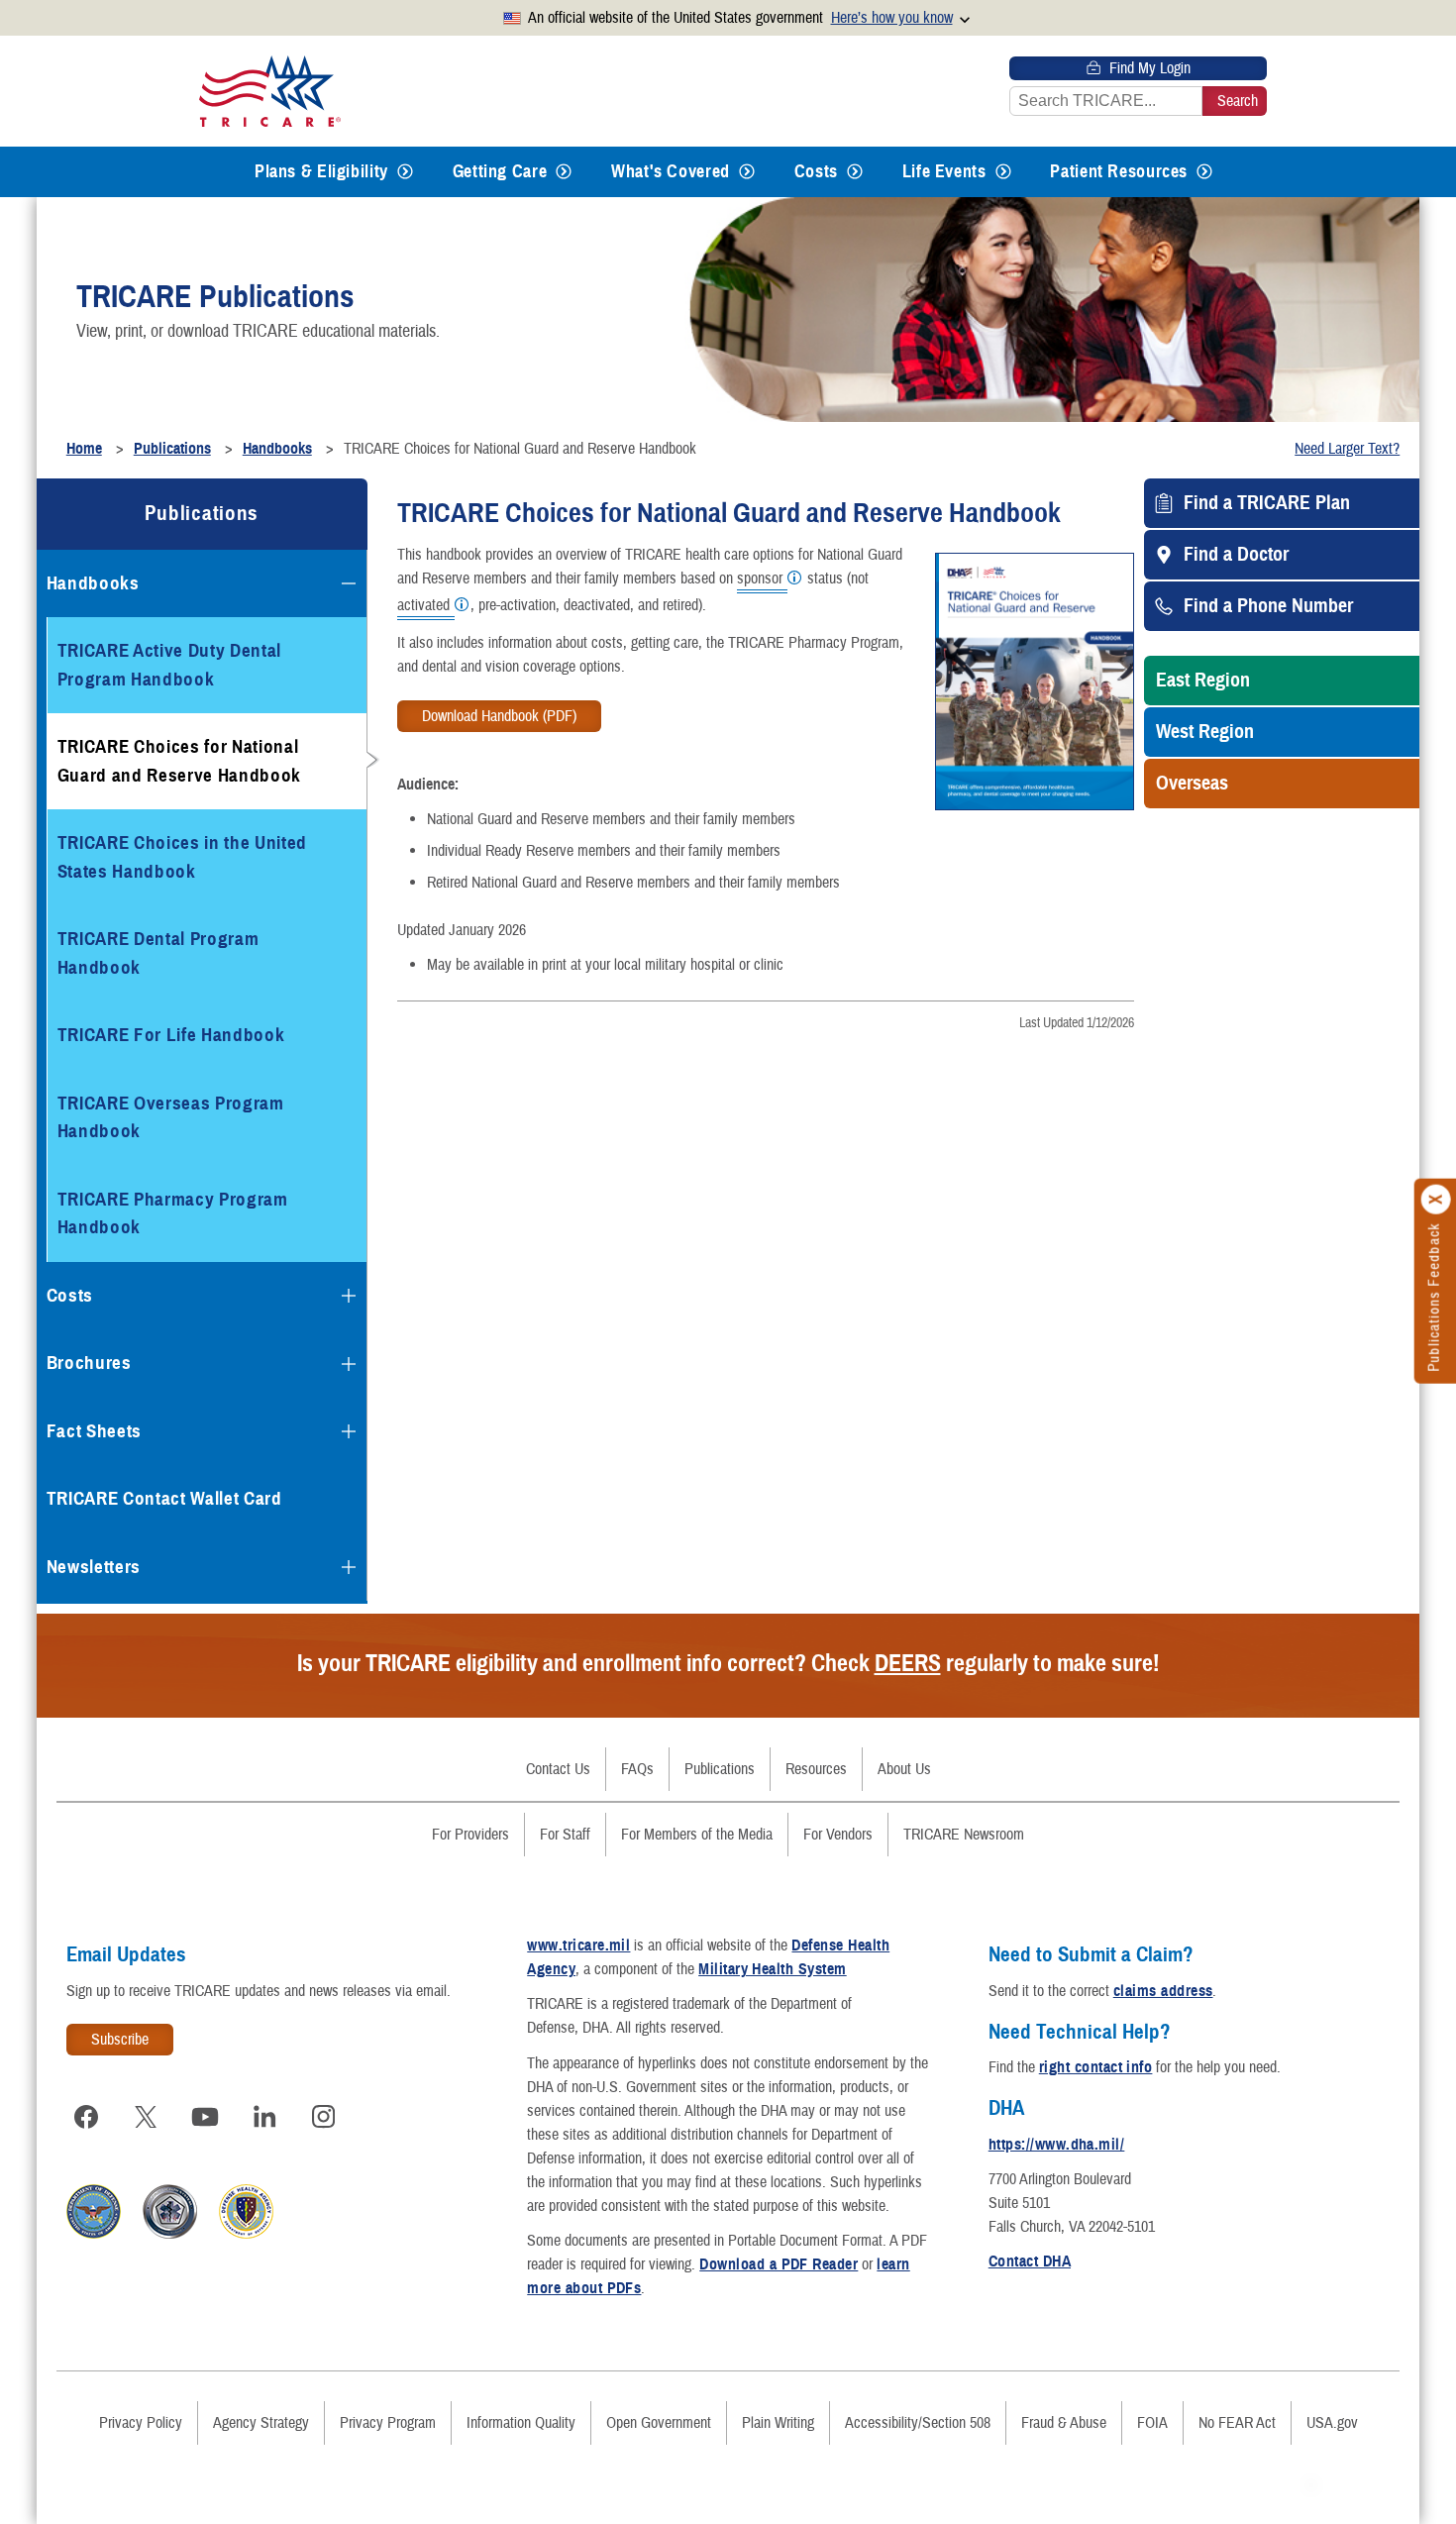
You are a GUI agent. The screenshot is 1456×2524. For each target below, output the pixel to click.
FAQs (637, 1769)
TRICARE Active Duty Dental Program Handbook (169, 665)
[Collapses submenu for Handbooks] (349, 583)
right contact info (1096, 2067)
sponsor (760, 579)
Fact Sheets (94, 1431)
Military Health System (773, 1969)
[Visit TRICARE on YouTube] (205, 2117)
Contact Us (558, 1769)
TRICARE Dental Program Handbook (158, 953)
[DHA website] (246, 2234)
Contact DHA (1030, 2261)
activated (423, 606)
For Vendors (838, 1835)
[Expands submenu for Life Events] (1003, 172)
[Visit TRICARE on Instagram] (324, 2117)
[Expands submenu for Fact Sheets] (349, 1431)
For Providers (470, 1835)
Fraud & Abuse (1064, 2423)
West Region (1205, 732)
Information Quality (521, 2423)
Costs (816, 171)
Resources (816, 1769)
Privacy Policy (141, 2423)
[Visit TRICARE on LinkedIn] (264, 2117)
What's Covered (671, 171)
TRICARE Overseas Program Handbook (171, 1117)
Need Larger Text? (1347, 449)
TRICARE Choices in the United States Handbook (182, 857)
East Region (1203, 681)
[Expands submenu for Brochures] (349, 1364)
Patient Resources (1119, 171)
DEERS (908, 1663)
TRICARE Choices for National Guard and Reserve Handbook (179, 761)
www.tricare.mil (578, 1946)
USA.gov (1332, 2423)
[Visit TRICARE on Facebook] (86, 2117)
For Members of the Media (697, 1835)
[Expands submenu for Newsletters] (349, 1567)
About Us (904, 1769)
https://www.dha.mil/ (1057, 2145)
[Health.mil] (170, 2234)
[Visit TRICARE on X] (146, 2117)
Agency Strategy (261, 2423)
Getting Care (500, 171)
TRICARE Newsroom (964, 1835)
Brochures (89, 1363)
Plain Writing (778, 2423)
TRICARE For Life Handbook (171, 1035)
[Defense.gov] (94, 2234)
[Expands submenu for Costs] (855, 172)
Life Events (944, 171)
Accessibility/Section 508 (918, 2423)
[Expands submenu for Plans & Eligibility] (405, 172)
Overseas (1192, 784)
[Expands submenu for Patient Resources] (1204, 172)
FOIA (1152, 2423)
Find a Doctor (1236, 555)
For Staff (565, 1835)
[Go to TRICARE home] (270, 91)
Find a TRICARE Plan (1267, 503)
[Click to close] (1436, 1199)
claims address (1163, 1991)
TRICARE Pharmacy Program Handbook (173, 1213)
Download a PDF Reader (779, 2264)
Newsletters (94, 1567)
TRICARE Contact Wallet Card (164, 1498)
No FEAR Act (1237, 2423)
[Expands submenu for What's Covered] (747, 172)
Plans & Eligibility (321, 171)
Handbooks (93, 583)
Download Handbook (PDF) (499, 716)
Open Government (659, 2423)
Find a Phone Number (1268, 606)
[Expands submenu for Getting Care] (564, 172)
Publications (202, 513)
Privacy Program (388, 2423)
